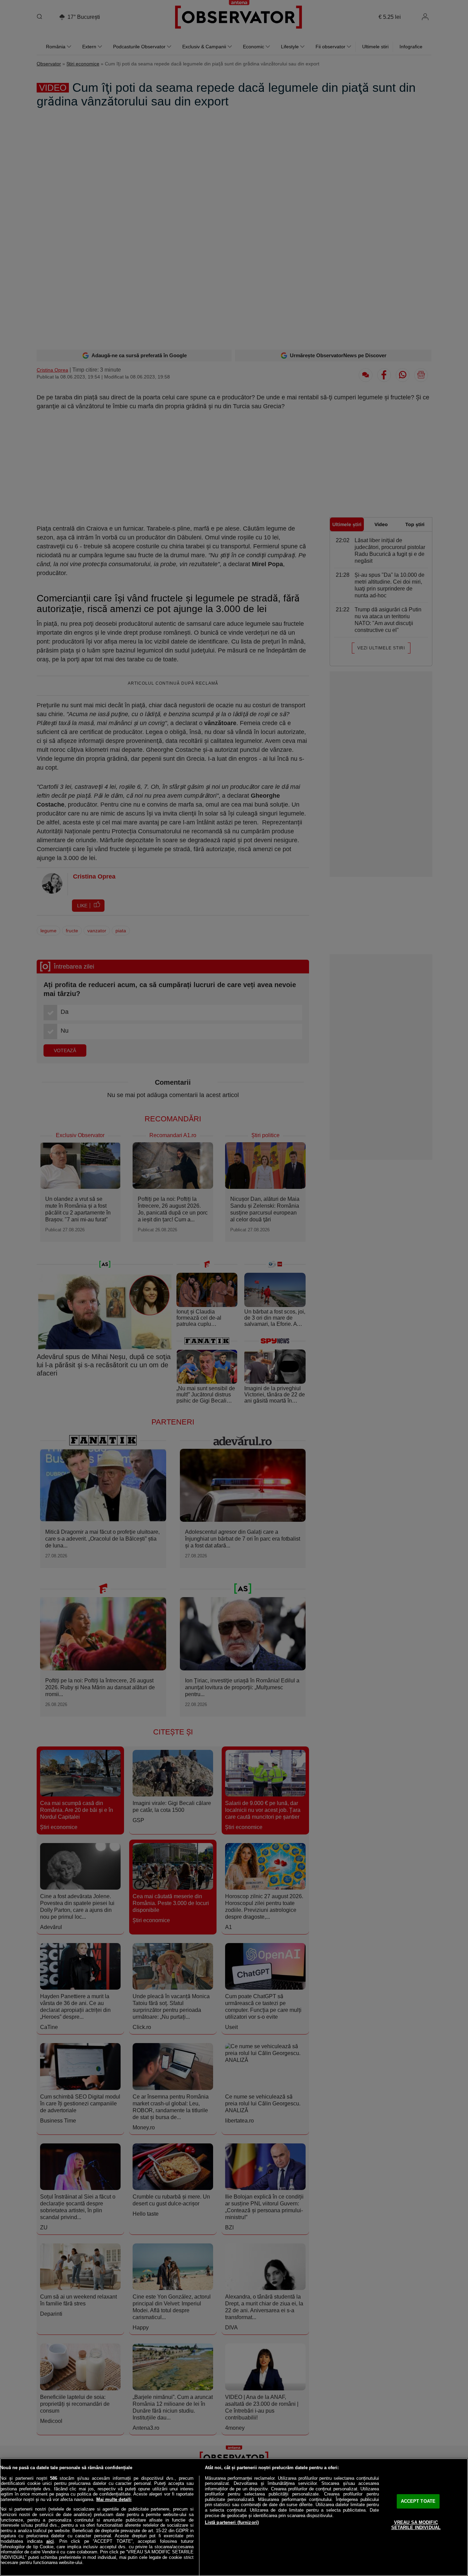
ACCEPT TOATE (418, 2501)
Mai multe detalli (114, 2499)
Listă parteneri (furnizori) (232, 2522)
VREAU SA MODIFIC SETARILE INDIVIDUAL (416, 2525)
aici (50, 2541)
